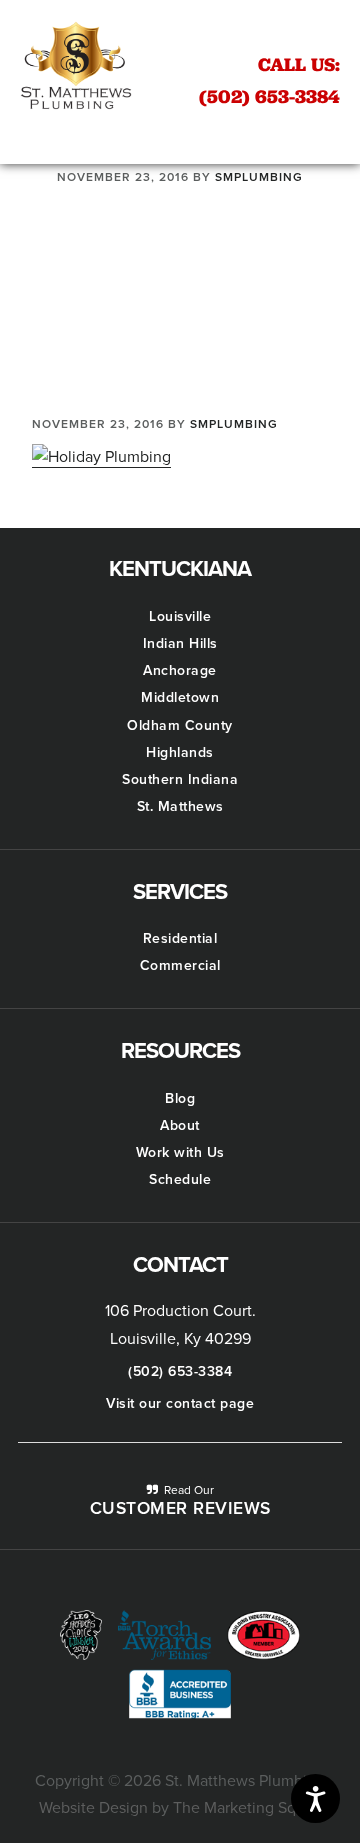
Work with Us (180, 1152)
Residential (180, 938)
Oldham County (180, 725)
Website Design (93, 1808)
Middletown (180, 697)
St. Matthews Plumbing (76, 65)
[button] (180, 135)
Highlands (180, 752)
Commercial (180, 965)
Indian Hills (180, 643)
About (180, 1125)
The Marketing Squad (247, 1808)
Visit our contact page (180, 1403)
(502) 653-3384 (269, 80)
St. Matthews (180, 806)
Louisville (180, 616)
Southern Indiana (180, 779)
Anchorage (180, 670)
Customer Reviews (180, 1508)
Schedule (180, 1179)
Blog (180, 1098)
